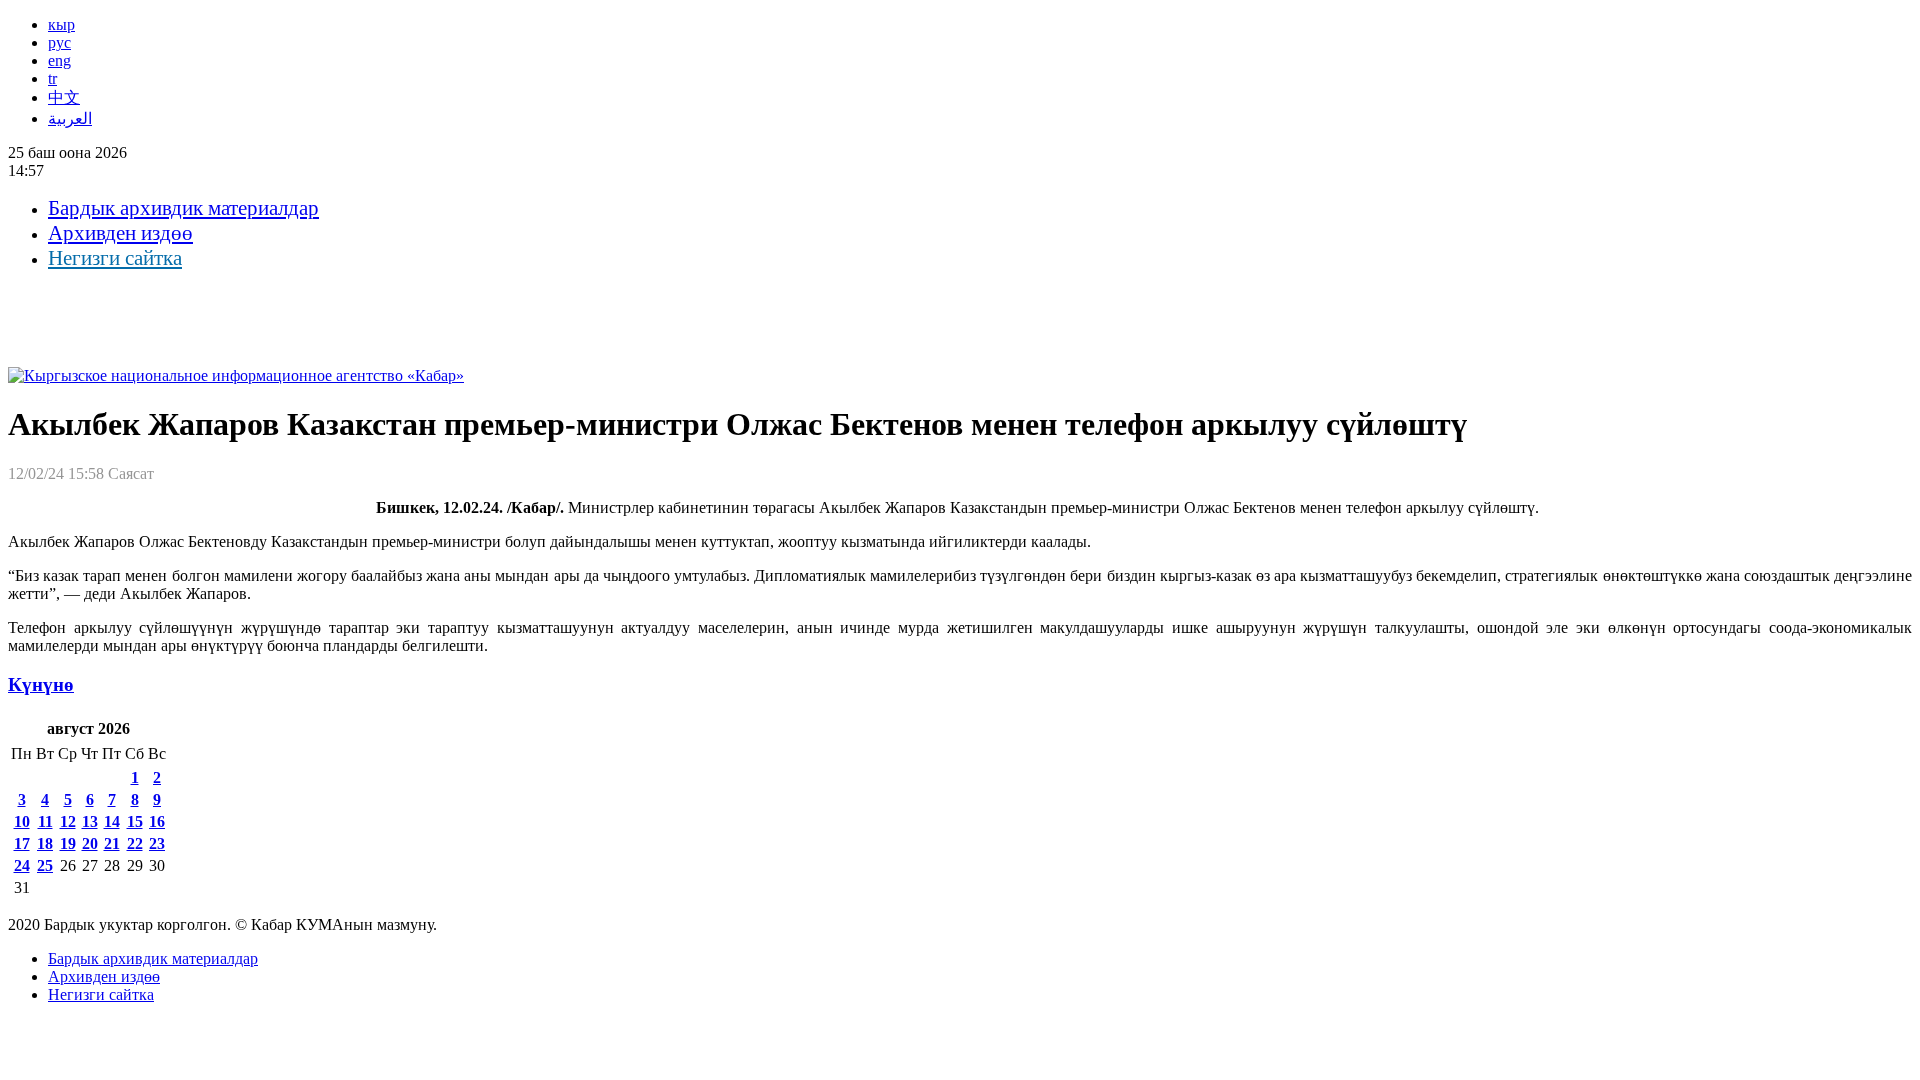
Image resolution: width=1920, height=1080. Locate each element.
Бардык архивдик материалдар (183, 208)
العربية (70, 118)
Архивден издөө (120, 233)
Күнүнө (41, 684)
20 (90, 843)
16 (157, 821)
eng (59, 60)
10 (22, 821)
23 (157, 843)
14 (112, 821)
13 (90, 821)
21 (112, 843)
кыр (61, 24)
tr (52, 78)
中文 (64, 97)
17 (22, 843)
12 (68, 821)
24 (22, 865)
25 (45, 865)
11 (45, 821)
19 (68, 843)
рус (59, 42)
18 (45, 843)
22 (135, 843)
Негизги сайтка (115, 258)
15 (135, 821)
